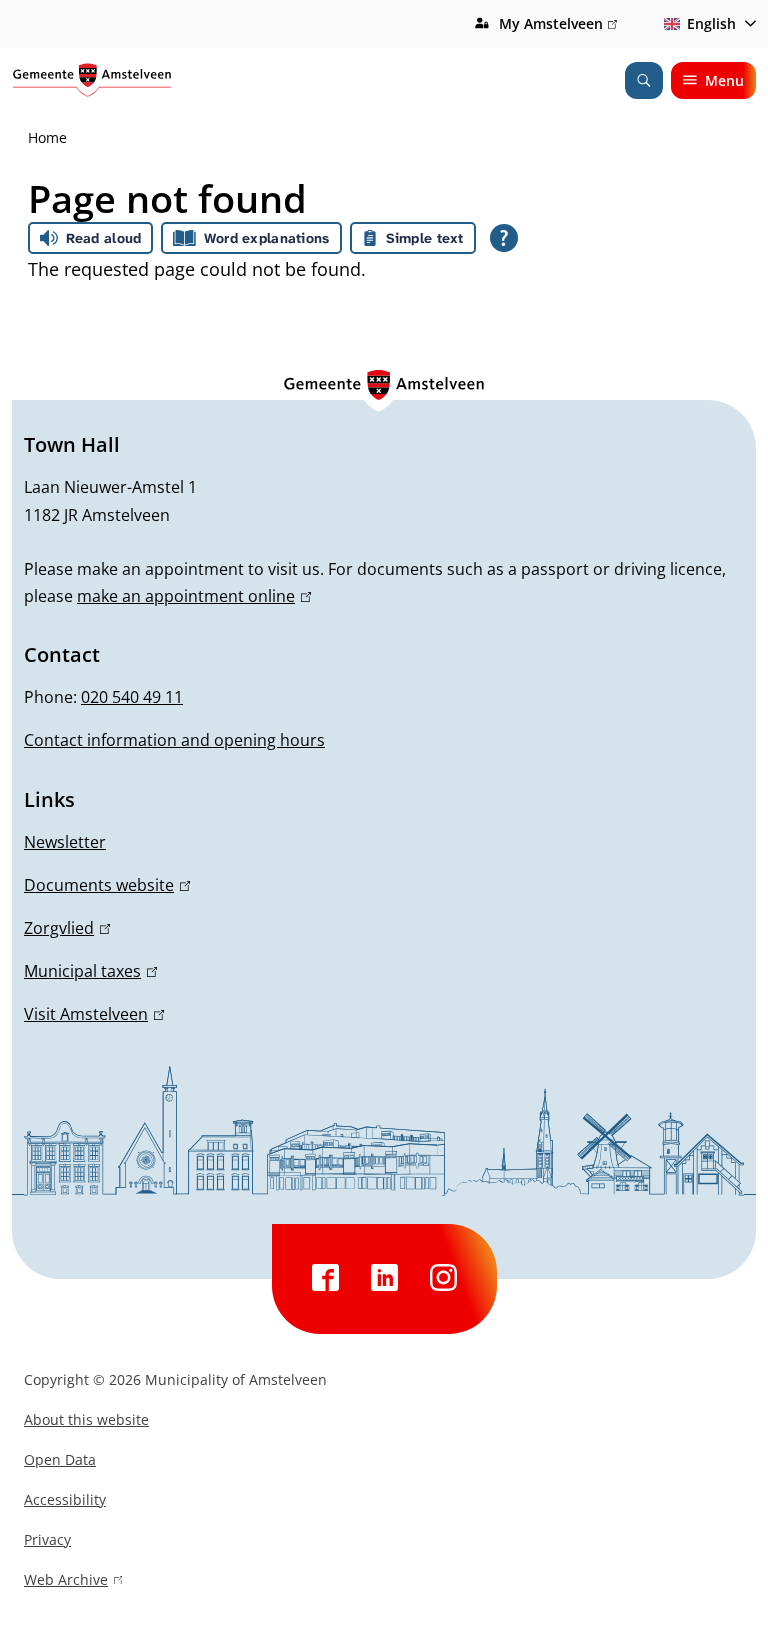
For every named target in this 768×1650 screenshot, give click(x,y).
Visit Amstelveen (91, 1014)
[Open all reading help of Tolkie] (504, 238)
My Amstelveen (558, 25)
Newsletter (65, 842)
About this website (86, 1419)
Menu (724, 80)
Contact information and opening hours (174, 740)
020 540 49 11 (132, 697)
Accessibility (65, 1499)
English (711, 23)
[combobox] (706, 24)
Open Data (60, 1459)
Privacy (47, 1539)
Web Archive (66, 1582)
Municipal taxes (87, 971)
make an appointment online (191, 596)
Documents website (104, 885)
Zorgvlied (64, 928)
